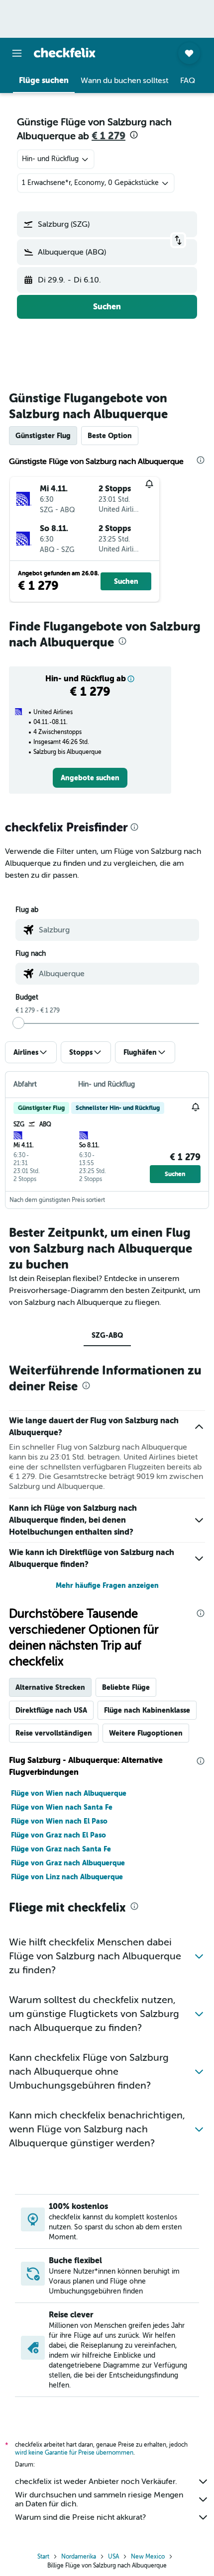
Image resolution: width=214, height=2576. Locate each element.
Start (43, 2557)
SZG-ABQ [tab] (107, 1335)
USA (113, 2557)
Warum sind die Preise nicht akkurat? (80, 2517)
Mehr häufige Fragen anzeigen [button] (107, 1585)
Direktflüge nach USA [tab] (51, 1710)
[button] (17, 53)
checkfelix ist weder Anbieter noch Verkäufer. (96, 2482)
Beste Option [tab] (110, 436)
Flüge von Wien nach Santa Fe (62, 1807)
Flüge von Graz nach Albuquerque (68, 1863)
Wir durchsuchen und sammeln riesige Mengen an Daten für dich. (99, 2499)
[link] (90, 778)
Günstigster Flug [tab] (43, 436)
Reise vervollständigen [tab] (54, 1733)
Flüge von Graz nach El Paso (58, 1835)
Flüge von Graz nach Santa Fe (61, 1849)
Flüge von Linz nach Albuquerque (67, 1877)
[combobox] (116, 930)
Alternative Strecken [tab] (50, 1687)
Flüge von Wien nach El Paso (59, 1821)
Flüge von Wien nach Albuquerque (69, 1793)
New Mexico (148, 2557)
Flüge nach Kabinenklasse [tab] (147, 1710)
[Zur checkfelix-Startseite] (65, 53)
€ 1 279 (108, 136)
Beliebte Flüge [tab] (126, 1687)
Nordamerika (79, 2557)
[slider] (18, 1023)
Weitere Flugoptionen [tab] (146, 1733)
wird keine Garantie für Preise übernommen (74, 2453)
